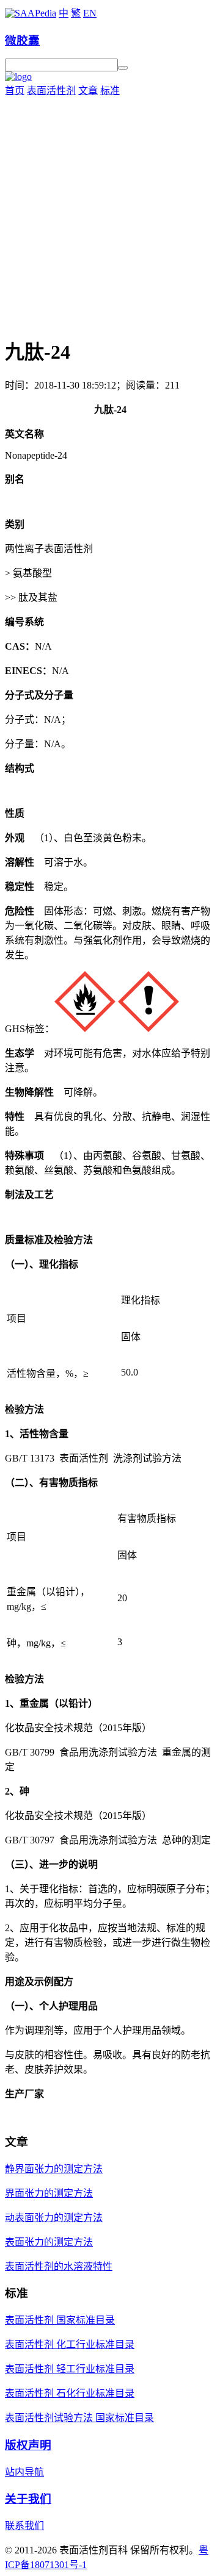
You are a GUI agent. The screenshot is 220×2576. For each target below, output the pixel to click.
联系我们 (24, 2526)
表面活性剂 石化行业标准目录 (70, 2393)
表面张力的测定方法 (49, 2242)
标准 (110, 91)
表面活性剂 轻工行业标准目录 (70, 2369)
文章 (88, 91)
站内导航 (24, 2472)
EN (90, 13)
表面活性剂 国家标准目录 (60, 2320)
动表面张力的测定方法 (54, 2218)
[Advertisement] (110, 213)
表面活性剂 (51, 91)
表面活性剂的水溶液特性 (59, 2266)
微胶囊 (22, 41)
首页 (15, 91)
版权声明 (28, 2445)
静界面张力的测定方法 (54, 2169)
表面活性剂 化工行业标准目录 (70, 2345)
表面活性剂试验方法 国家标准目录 (79, 2418)
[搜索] (123, 68)
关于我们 (28, 2499)
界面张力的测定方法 (49, 2193)
